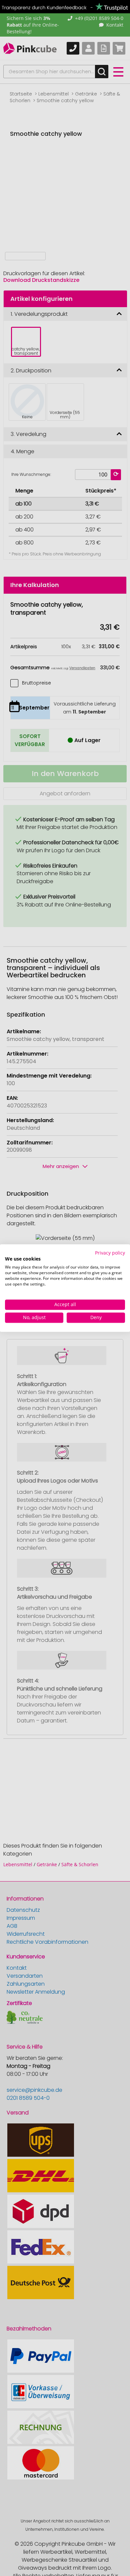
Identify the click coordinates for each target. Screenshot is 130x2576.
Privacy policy (110, 1253)
